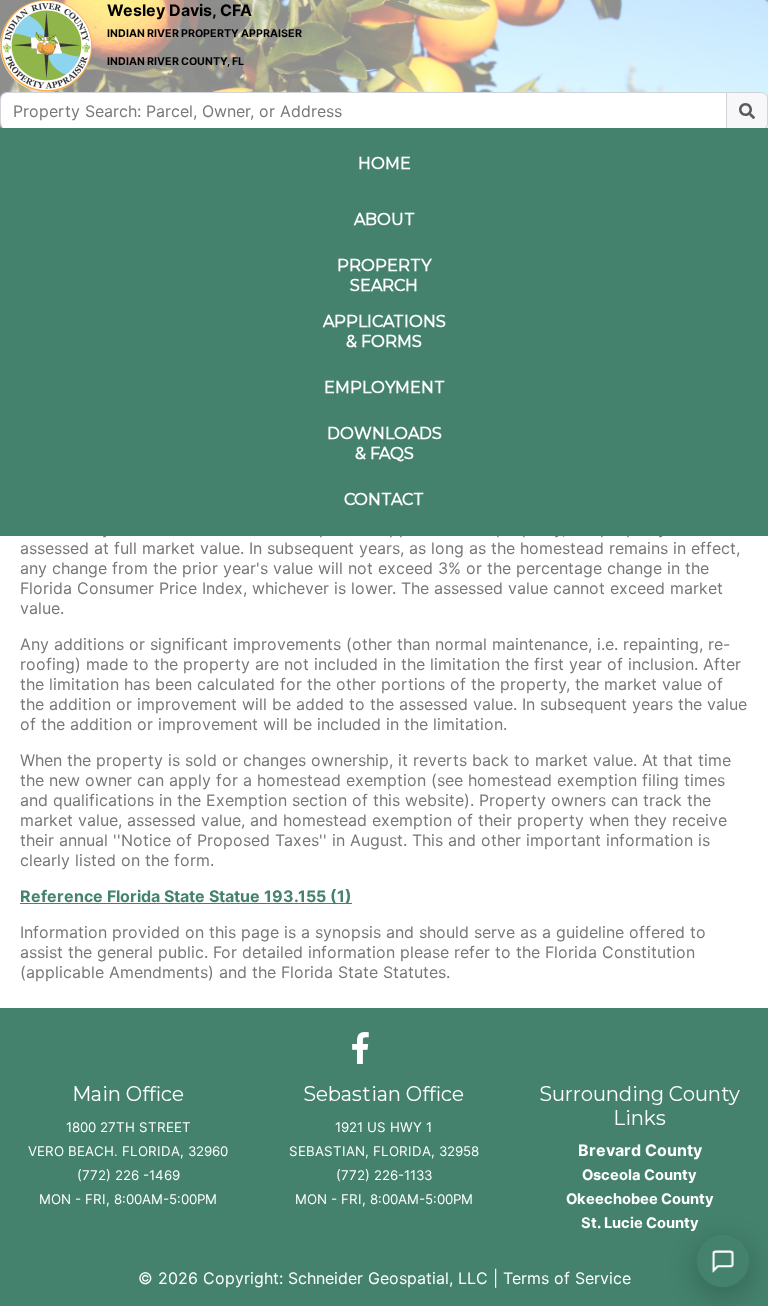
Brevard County (640, 1150)
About (384, 219)
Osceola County (639, 1175)
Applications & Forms (383, 331)
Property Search (384, 275)
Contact (384, 499)
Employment (383, 387)
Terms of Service (567, 1278)
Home (384, 163)
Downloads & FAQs (383, 443)
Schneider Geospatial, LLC (388, 1278)
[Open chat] (723, 1261)
